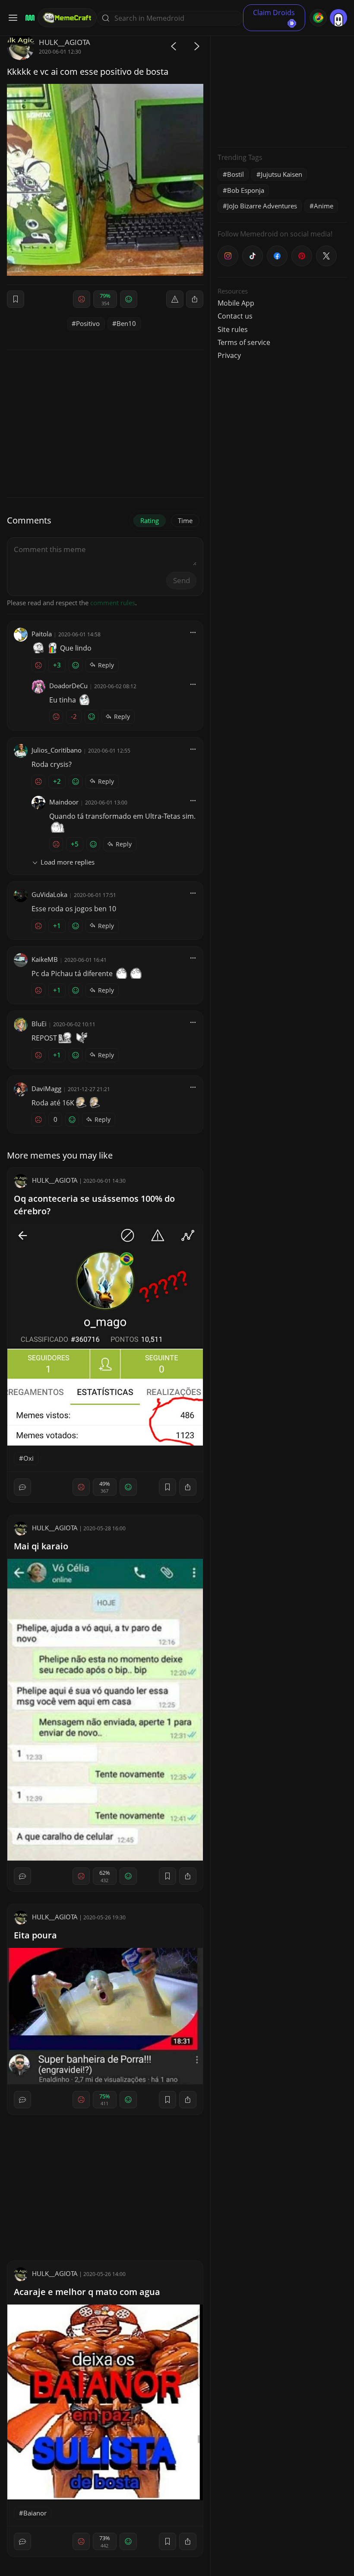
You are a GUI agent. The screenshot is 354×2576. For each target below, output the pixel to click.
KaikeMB (45, 959)
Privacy (229, 355)
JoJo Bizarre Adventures (262, 206)
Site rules (233, 329)
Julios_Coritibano (57, 750)
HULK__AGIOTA (65, 42)
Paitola (42, 634)
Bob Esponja (246, 190)
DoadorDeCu (68, 686)
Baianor (35, 2513)
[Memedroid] (29, 18)
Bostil (235, 174)
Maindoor (64, 802)
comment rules (113, 603)
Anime (324, 206)
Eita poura (35, 1935)
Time (185, 520)
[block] (195, 299)
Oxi (28, 1458)
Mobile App (236, 303)
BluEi (39, 1024)
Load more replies (68, 862)
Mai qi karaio (41, 1546)
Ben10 (126, 323)
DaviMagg (46, 1088)
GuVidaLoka (49, 894)
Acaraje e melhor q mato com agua (87, 2292)
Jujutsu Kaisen (281, 174)
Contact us (235, 316)
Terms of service (244, 342)
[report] (175, 299)
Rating (150, 520)
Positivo (88, 323)
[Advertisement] (282, 86)
